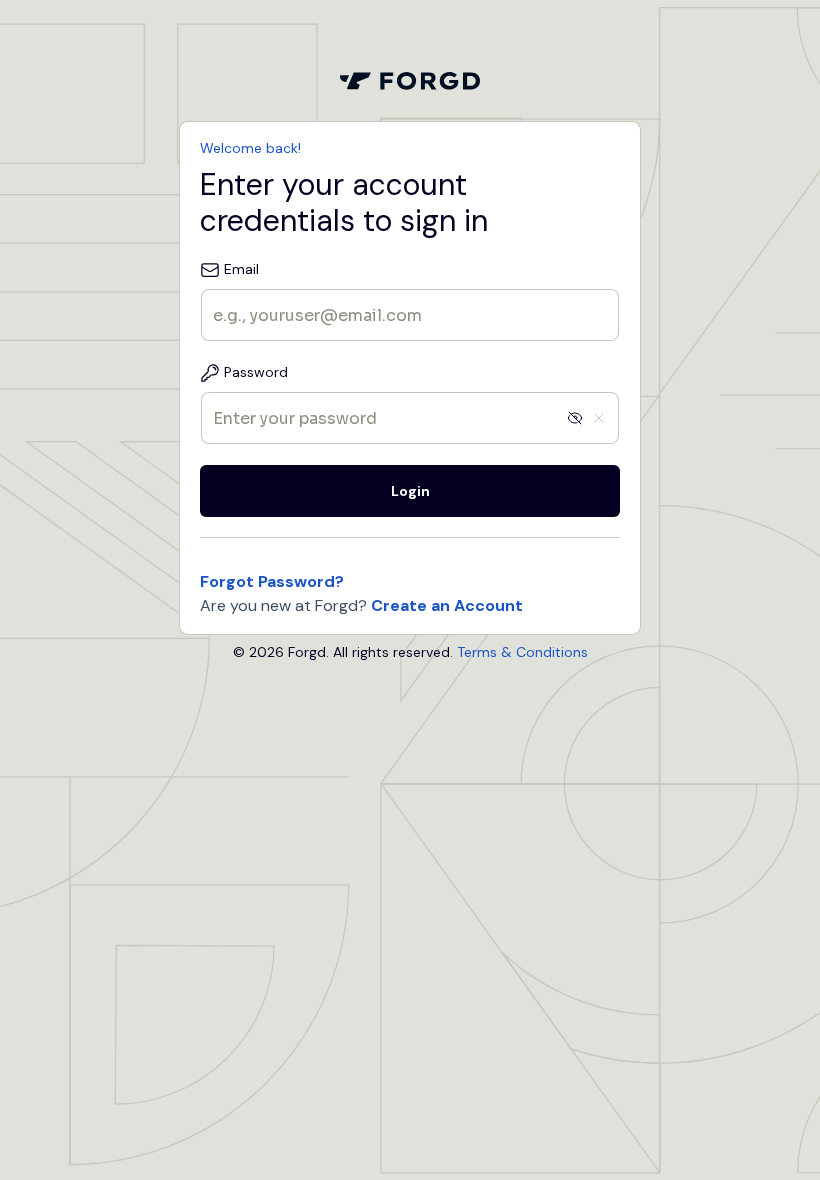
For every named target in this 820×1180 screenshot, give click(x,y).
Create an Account (447, 605)
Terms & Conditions (522, 652)
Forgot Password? (272, 581)
